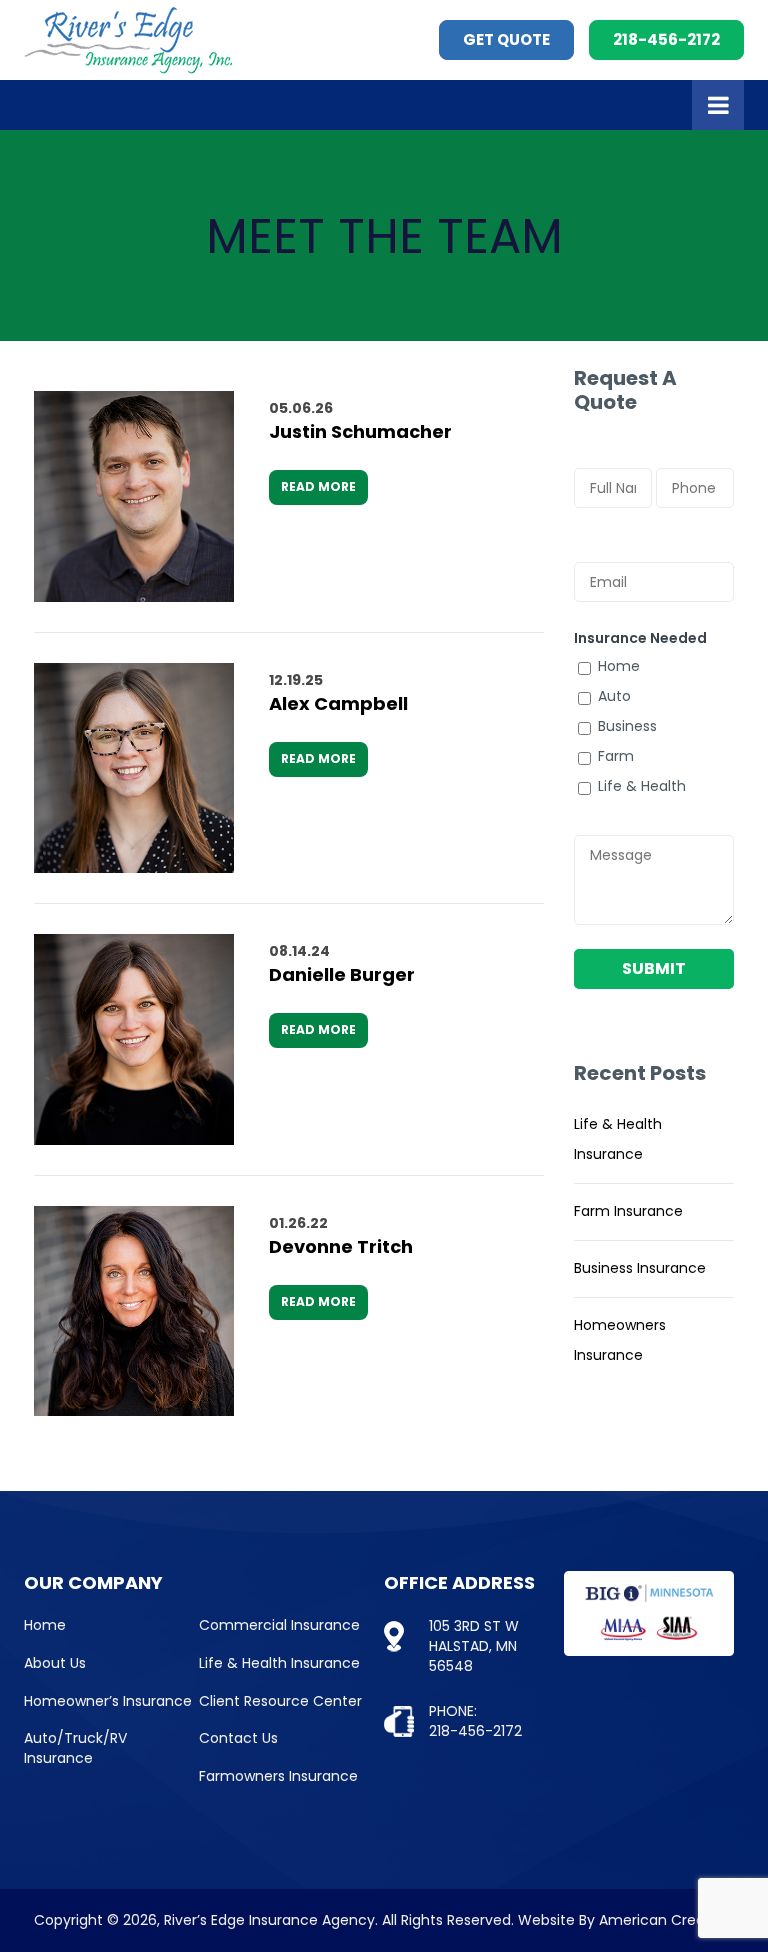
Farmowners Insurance (278, 1776)
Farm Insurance (628, 1211)
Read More (318, 486)
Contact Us (238, 1738)
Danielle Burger (342, 974)
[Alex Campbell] (134, 768)
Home (45, 1625)
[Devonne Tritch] (134, 1311)
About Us (55, 1663)
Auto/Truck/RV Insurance (75, 1748)
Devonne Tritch (341, 1246)
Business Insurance (640, 1268)
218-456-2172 (666, 39)
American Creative (665, 1920)
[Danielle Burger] (134, 1039)
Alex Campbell (338, 703)
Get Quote (506, 39)
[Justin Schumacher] (134, 496)
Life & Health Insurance (279, 1663)
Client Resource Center (280, 1701)
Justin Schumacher (360, 431)
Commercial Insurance (279, 1625)
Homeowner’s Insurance (108, 1701)
